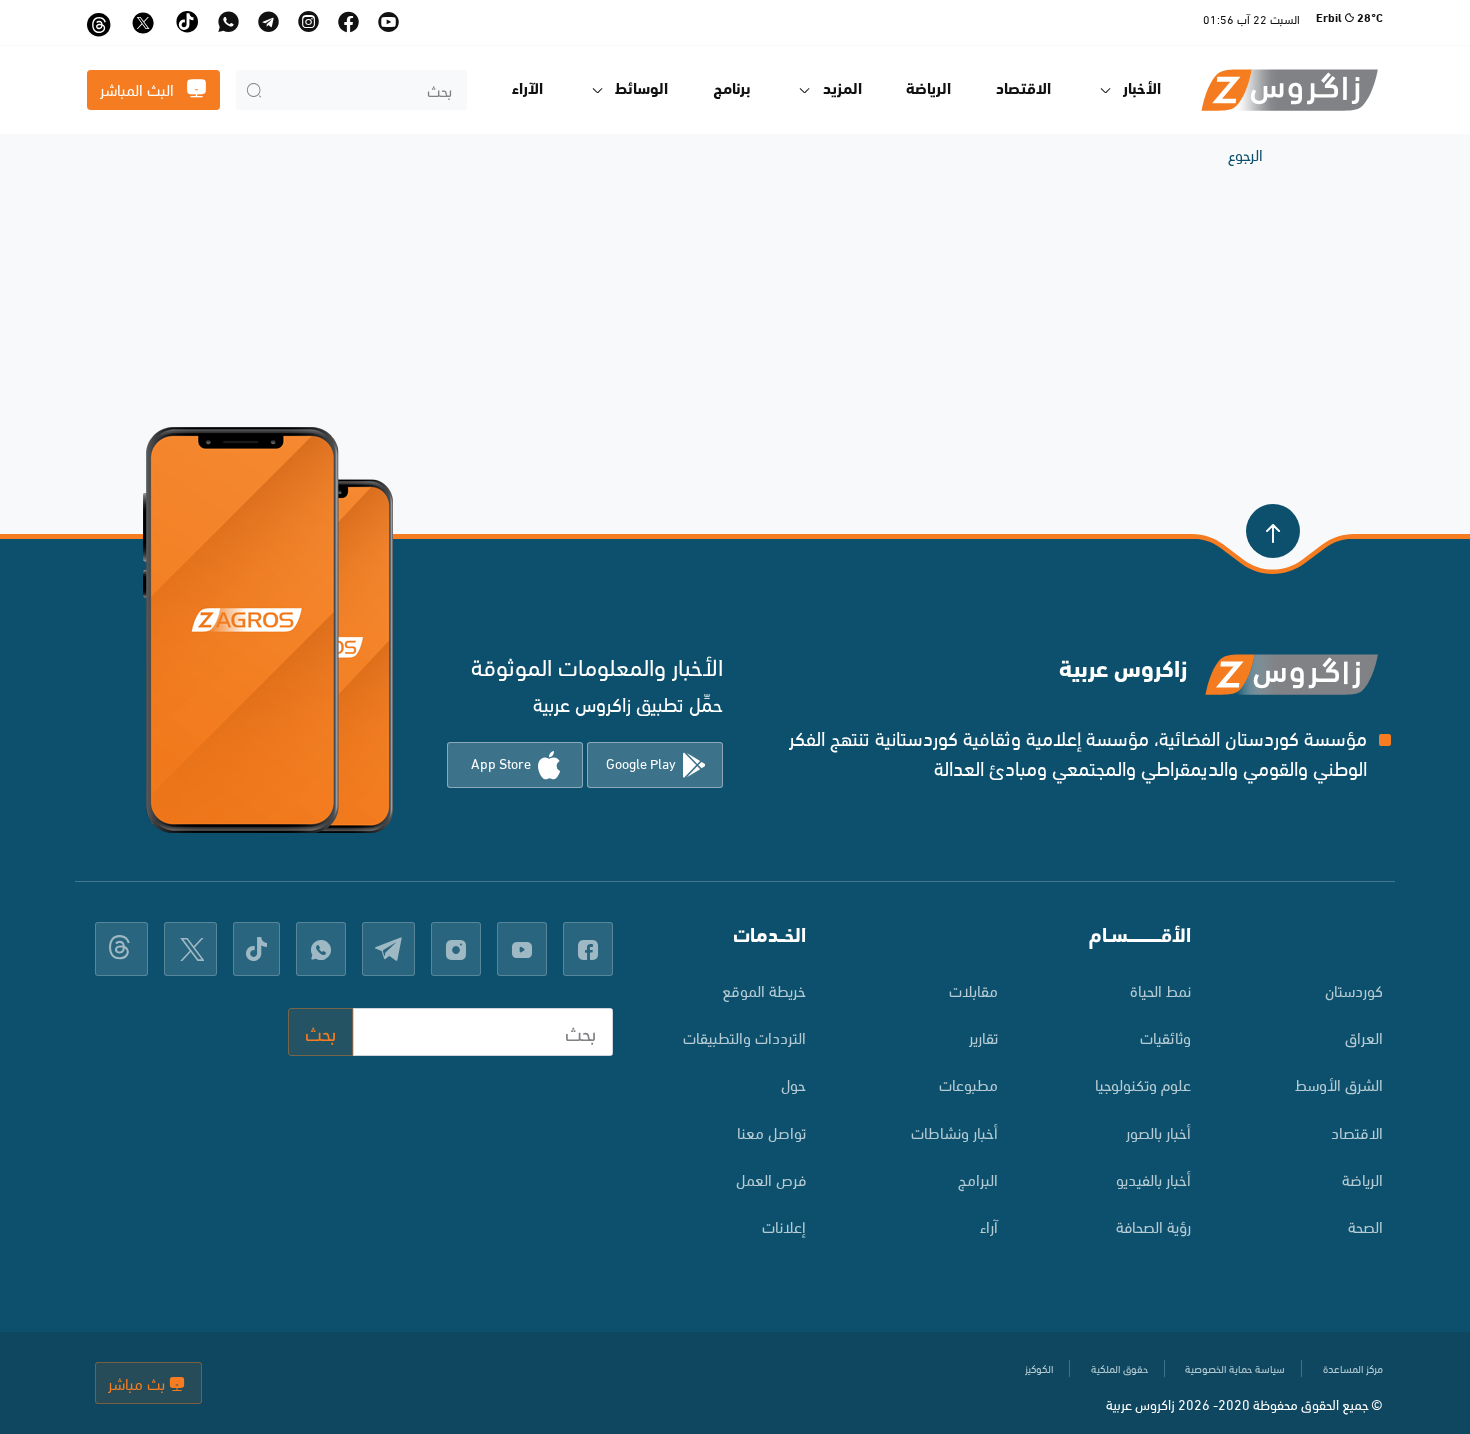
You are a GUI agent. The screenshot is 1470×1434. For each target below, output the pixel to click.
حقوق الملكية (1119, 1368)
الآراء (527, 90)
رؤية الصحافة (1153, 1225)
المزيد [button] (842, 90)
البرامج (978, 1178)
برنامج (732, 90)
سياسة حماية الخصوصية (1235, 1368)
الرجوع (1245, 153)
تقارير (983, 1036)
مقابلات (973, 989)
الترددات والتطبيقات (744, 1036)
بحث (320, 1031)
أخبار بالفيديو (1153, 1178)
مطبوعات (968, 1083)
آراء (989, 1225)
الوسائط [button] (641, 90)
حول (793, 1083)
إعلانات (784, 1225)
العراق (1364, 1036)
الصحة (1365, 1225)
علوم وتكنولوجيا (1143, 1083)
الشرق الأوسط (1339, 1083)
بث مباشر (138, 1382)
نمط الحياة (1160, 989)
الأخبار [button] (1142, 90)
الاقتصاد (1023, 90)
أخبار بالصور (1158, 1131)
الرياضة (928, 90)
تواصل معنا (771, 1131)
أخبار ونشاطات (954, 1131)
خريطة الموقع (764, 989)
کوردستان (1354, 989)
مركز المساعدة (1353, 1368)
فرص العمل (771, 1178)
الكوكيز (1039, 1368)
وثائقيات (1165, 1036)
